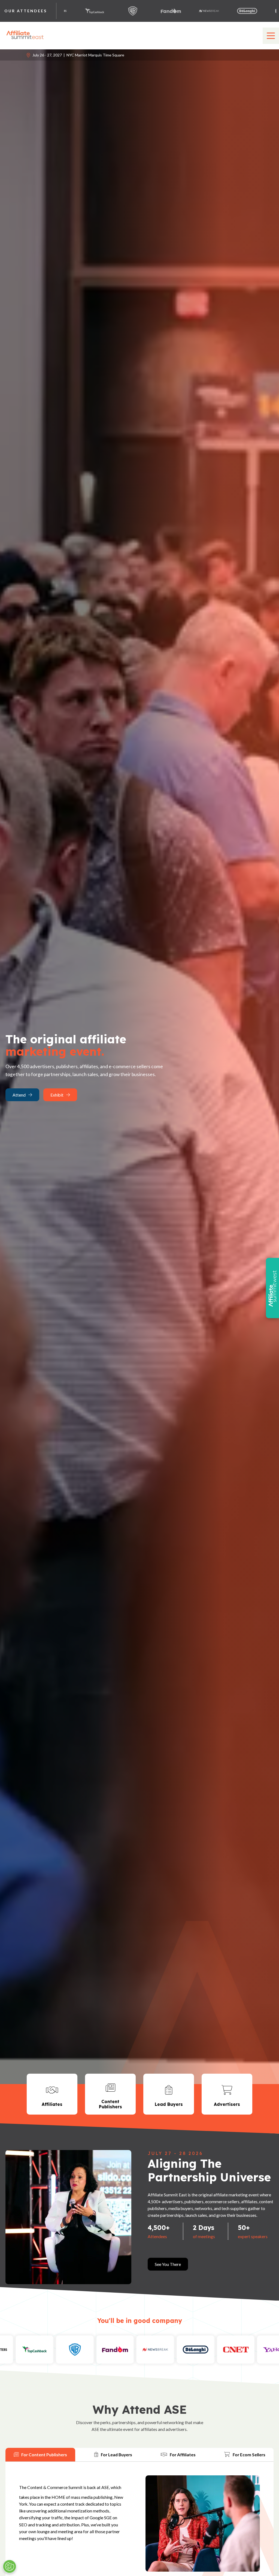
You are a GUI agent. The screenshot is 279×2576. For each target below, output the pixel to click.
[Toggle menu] (271, 36)
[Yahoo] (212, 11)
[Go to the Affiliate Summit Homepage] (26, 39)
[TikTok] (250, 11)
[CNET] (174, 11)
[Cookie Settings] (10, 2566)
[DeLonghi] (136, 11)
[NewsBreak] (98, 11)
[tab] (40, 2455)
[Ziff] (239, 2350)
